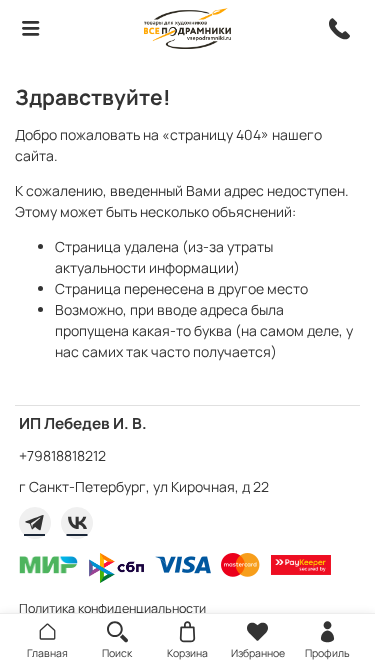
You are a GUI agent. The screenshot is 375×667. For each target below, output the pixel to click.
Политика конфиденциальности (112, 608)
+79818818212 (62, 455)
